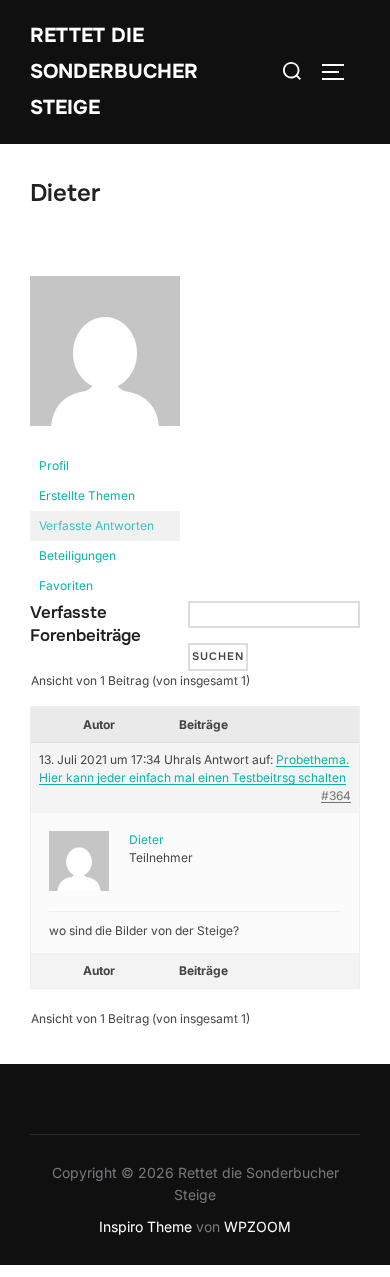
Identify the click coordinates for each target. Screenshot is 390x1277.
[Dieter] (105, 441)
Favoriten (66, 585)
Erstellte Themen (87, 495)
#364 (336, 795)
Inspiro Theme (145, 1226)
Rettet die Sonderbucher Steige (114, 71)
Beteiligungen (77, 555)
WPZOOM (257, 1226)
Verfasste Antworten (96, 525)
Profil (54, 465)
